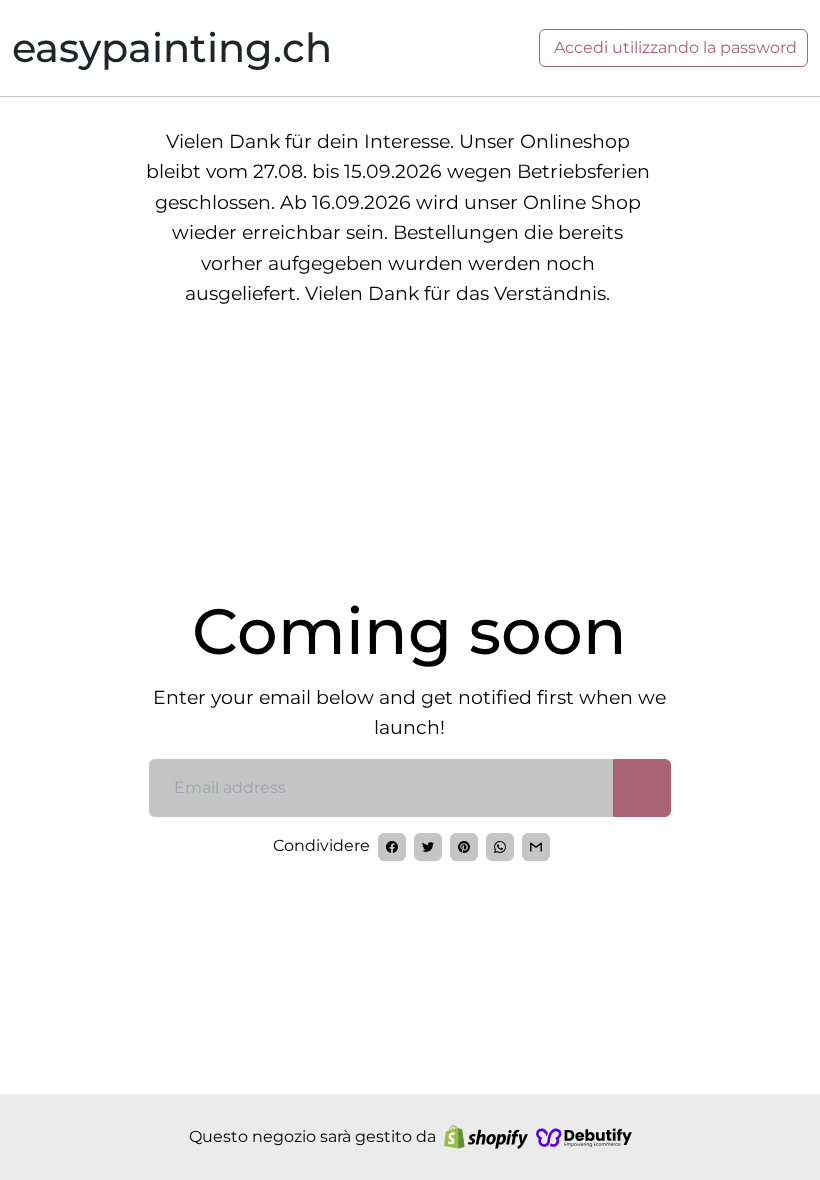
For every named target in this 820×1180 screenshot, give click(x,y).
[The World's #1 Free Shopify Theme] (584, 1137)
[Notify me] (642, 788)
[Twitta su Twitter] (428, 847)
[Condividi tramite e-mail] (536, 847)
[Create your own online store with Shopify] (486, 1137)
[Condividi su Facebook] (392, 847)
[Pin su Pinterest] (464, 847)
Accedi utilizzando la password (673, 47)
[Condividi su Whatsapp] (500, 847)
